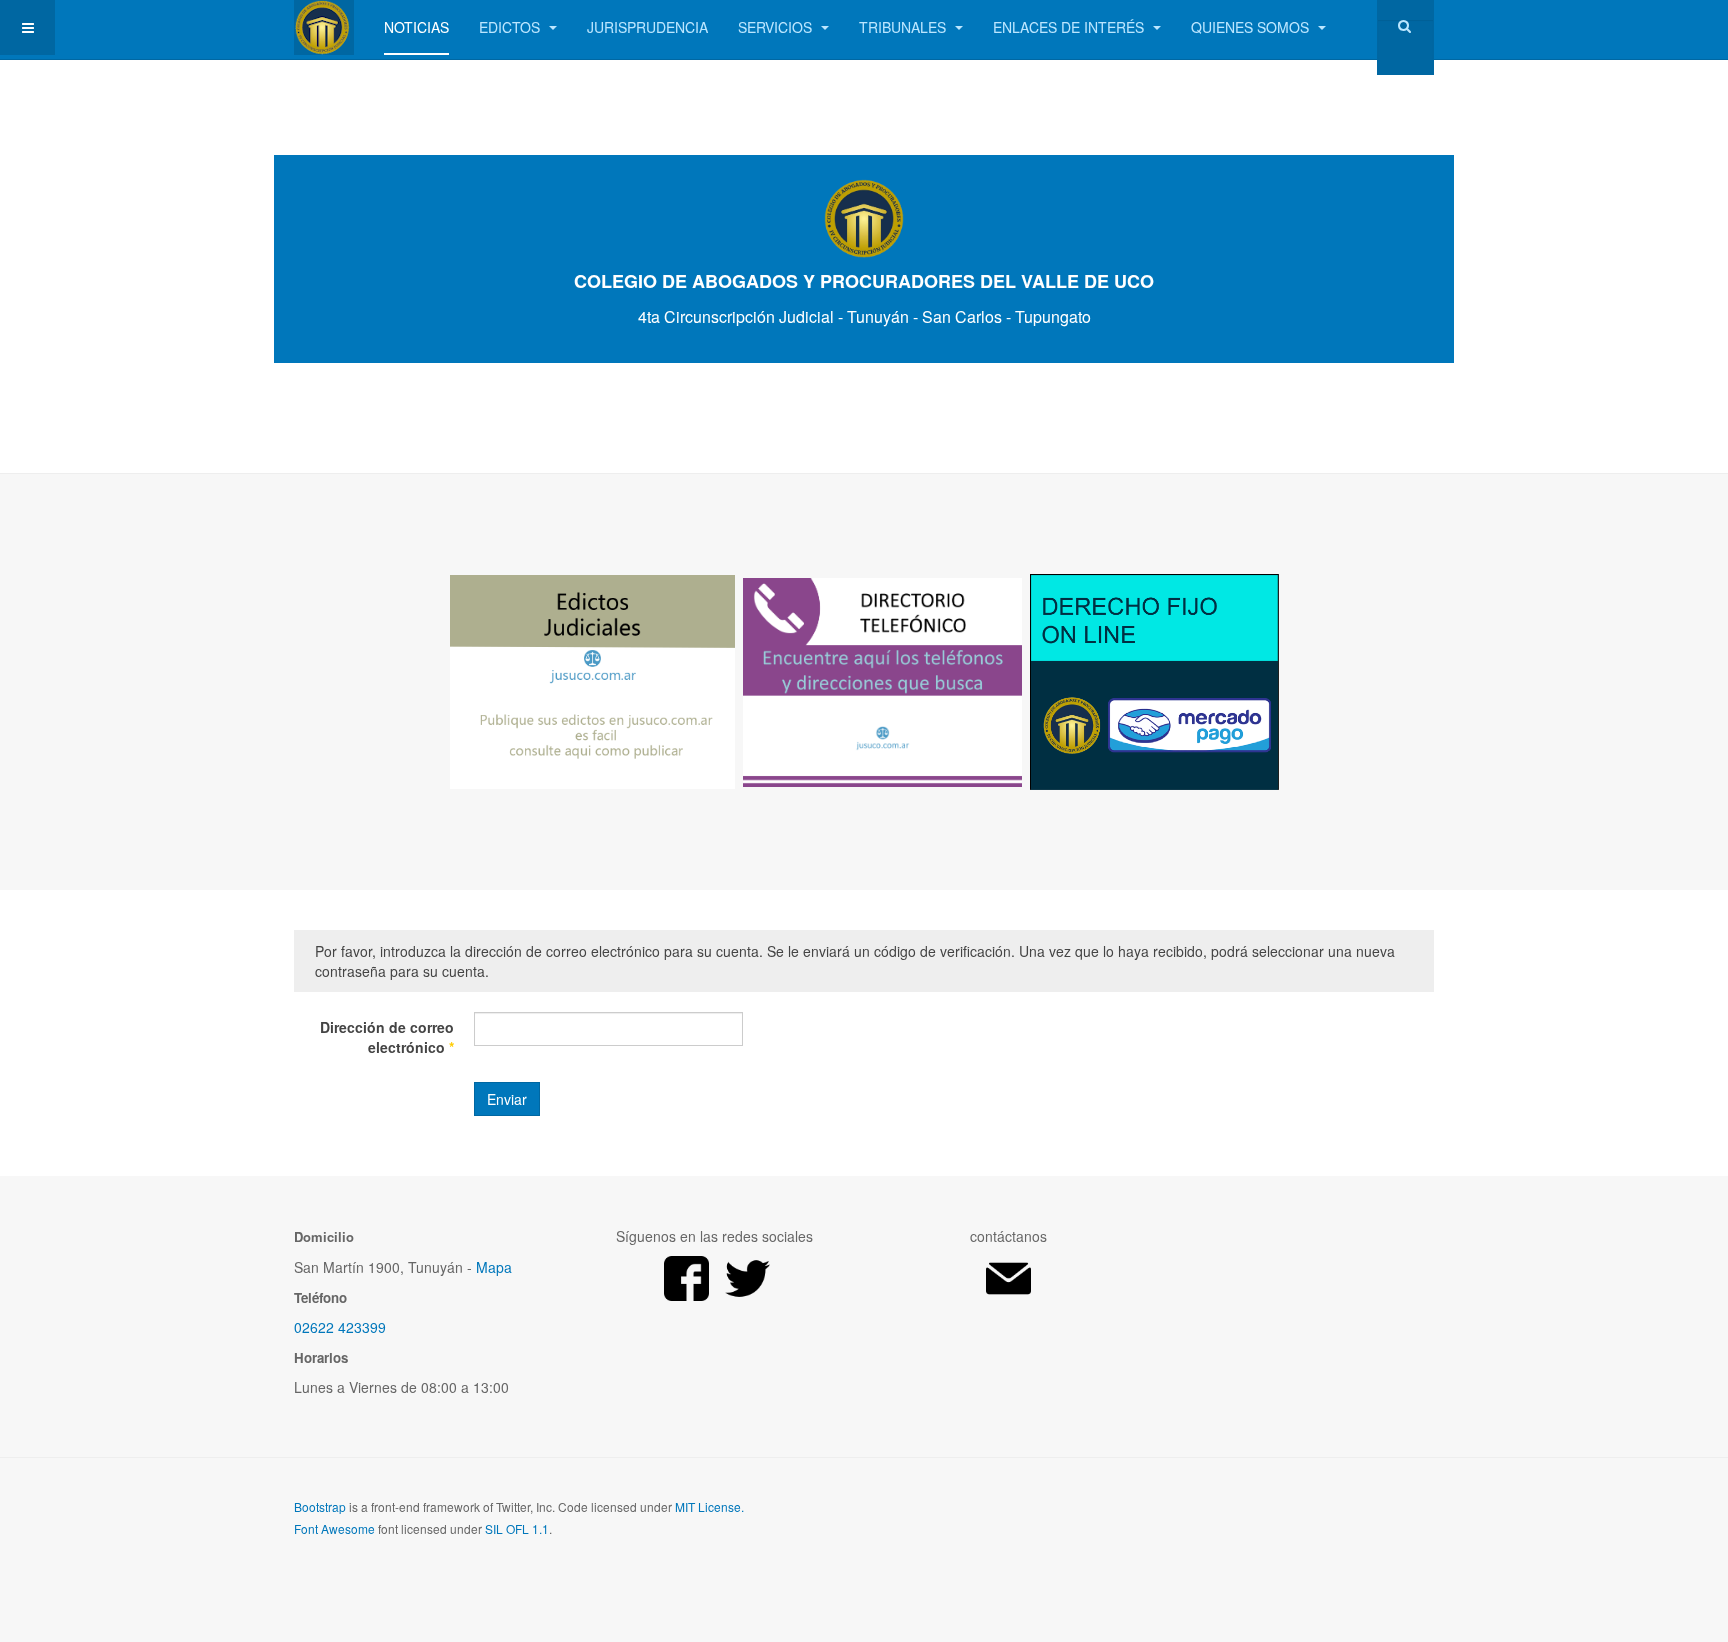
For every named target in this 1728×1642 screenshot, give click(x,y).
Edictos (511, 27)
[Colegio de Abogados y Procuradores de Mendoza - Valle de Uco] (324, 27)
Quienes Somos (1252, 27)
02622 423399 (340, 1327)
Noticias (416, 27)
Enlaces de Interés (1070, 27)
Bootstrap (320, 1506)
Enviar (507, 1099)
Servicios (777, 27)
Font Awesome (334, 1528)
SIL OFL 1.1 (517, 1528)
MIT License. (709, 1506)
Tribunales (904, 27)
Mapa (494, 1267)
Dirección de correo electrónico (387, 1037)
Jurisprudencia (647, 27)
